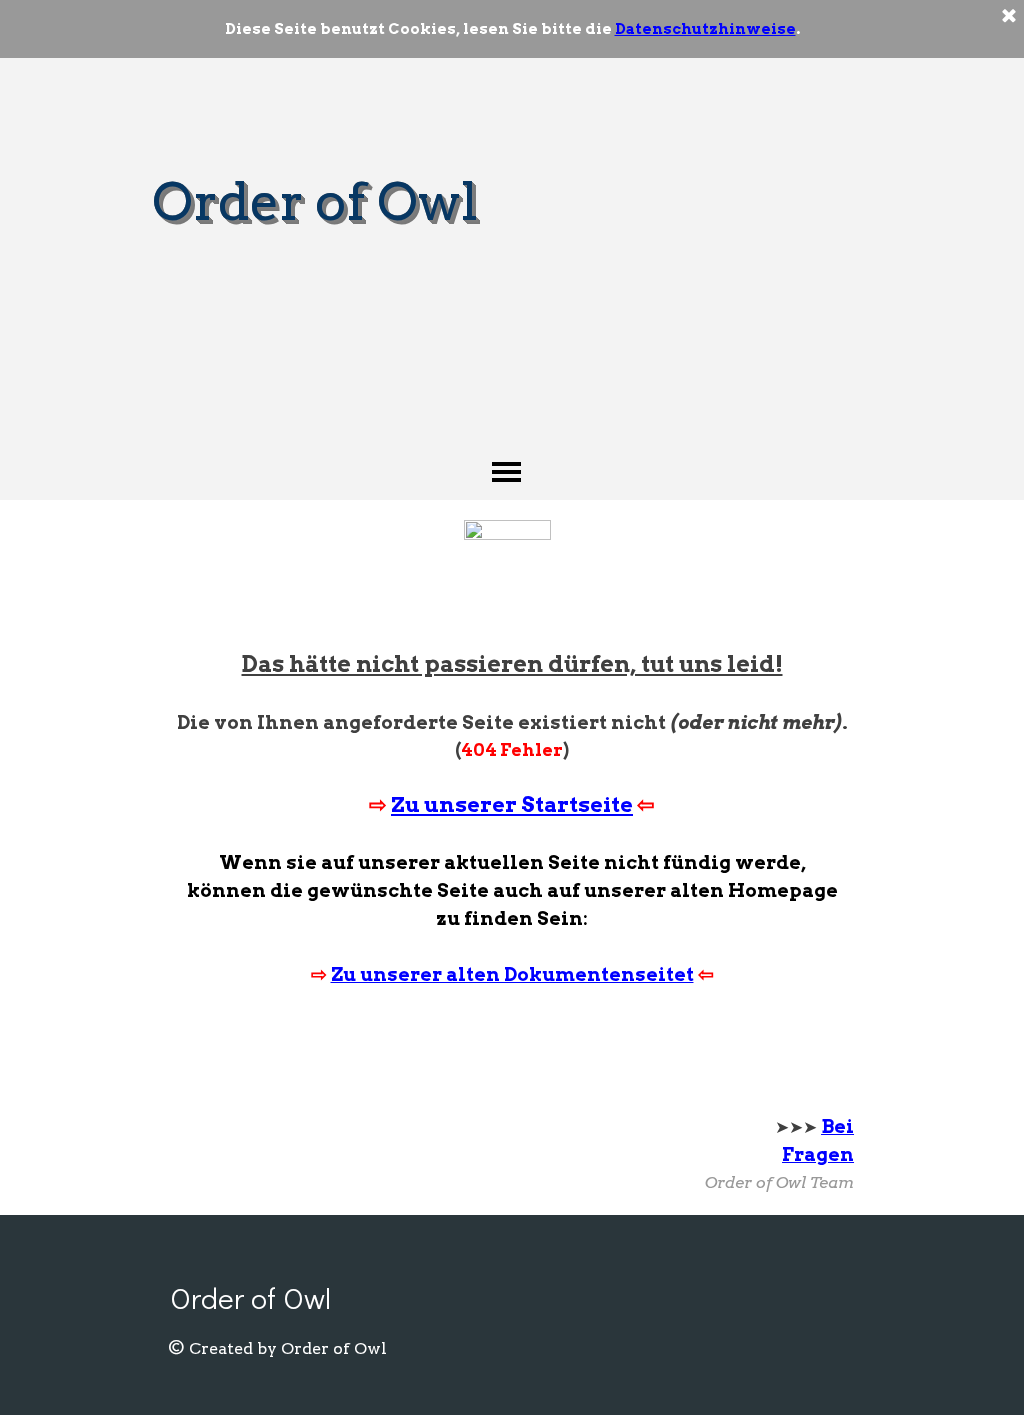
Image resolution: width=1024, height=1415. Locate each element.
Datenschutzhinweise (705, 29)
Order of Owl (315, 201)
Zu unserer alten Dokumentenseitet (512, 974)
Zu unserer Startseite (512, 804)
